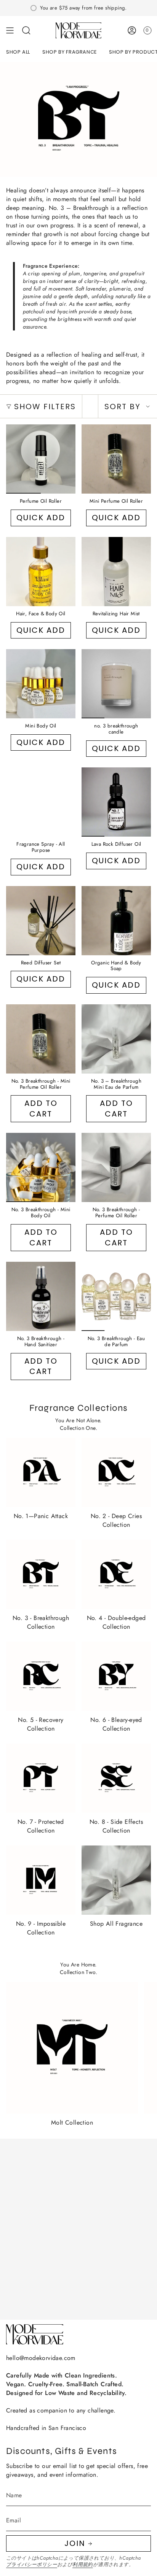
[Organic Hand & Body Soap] (116, 921)
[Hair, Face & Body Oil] (41, 572)
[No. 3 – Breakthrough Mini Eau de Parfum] (116, 1039)
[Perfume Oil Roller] (41, 459)
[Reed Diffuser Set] (41, 921)
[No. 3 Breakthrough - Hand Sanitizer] (41, 1296)
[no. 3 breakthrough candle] (116, 684)
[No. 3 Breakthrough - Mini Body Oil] (41, 1167)
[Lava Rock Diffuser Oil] (116, 802)
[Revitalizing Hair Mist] (116, 572)
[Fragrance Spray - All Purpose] (41, 802)
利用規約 (83, 2564)
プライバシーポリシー (32, 2564)
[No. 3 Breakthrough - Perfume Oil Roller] (116, 1167)
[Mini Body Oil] (41, 684)
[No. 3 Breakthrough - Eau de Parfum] (116, 1296)
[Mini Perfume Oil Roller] (116, 459)
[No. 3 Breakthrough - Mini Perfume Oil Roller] (41, 1039)
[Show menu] (10, 30)
